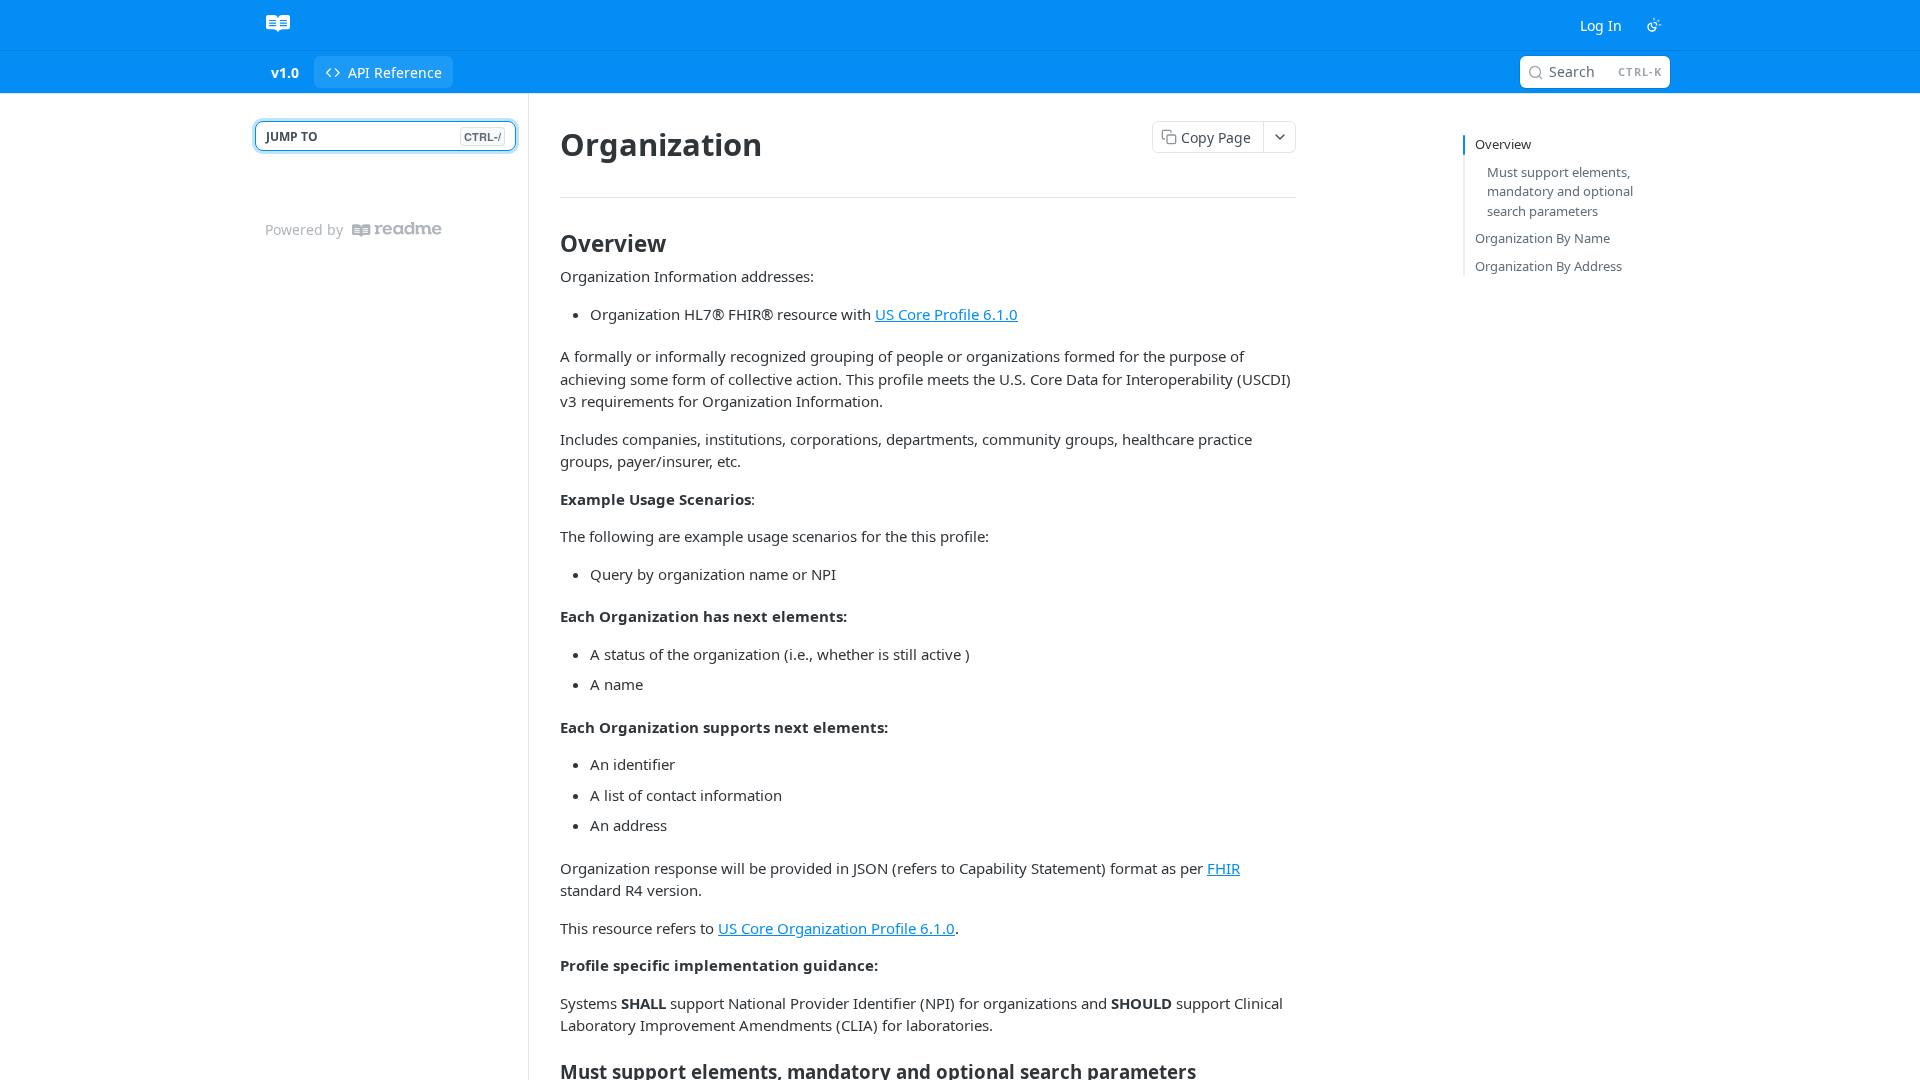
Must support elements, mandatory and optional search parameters (1560, 191)
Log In (1601, 25)
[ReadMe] (397, 229)
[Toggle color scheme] (1654, 25)
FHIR (1223, 868)
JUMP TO (383, 136)
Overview (1503, 144)
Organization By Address (1548, 266)
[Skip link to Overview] (546, 244)
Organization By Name (1542, 238)
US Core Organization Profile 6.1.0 (836, 928)
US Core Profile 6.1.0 (946, 314)
